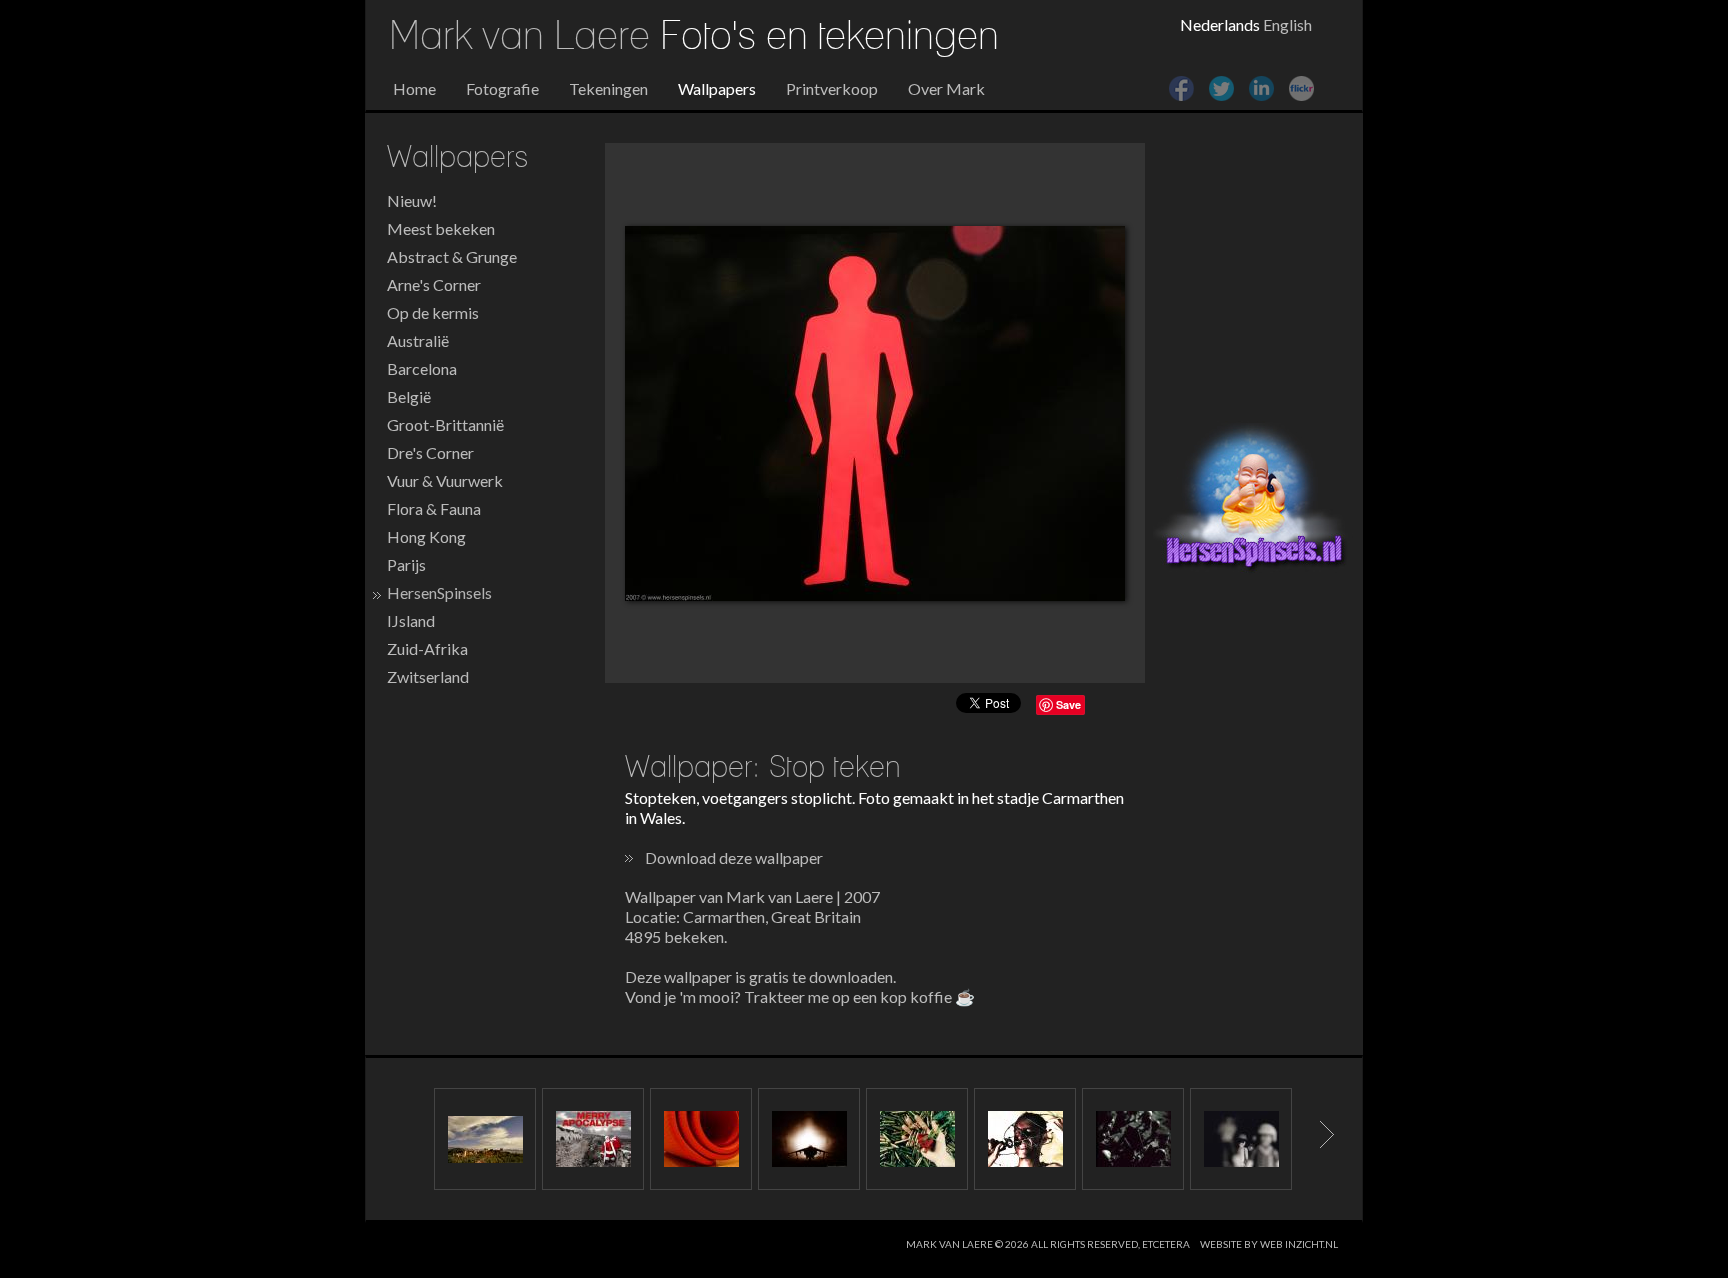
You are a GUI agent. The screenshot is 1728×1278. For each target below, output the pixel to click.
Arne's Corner (434, 284)
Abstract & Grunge (452, 256)
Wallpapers (717, 88)
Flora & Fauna (434, 508)
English (1287, 24)
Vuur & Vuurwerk (445, 480)
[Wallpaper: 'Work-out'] (701, 1139)
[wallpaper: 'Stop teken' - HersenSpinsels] (875, 413)
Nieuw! (412, 200)
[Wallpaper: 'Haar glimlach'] (1241, 1139)
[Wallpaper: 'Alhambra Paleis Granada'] (485, 1139)
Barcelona (422, 368)
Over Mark (946, 88)
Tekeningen (608, 88)
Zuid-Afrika (427, 648)
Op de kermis (433, 312)
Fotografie (502, 88)
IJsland (411, 620)
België (409, 396)
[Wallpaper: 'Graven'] (1133, 1139)
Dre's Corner (430, 452)
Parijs (406, 564)
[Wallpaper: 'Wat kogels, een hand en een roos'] (917, 1139)
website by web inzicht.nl (1269, 1244)
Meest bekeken (441, 228)
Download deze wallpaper (734, 857)
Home (414, 88)
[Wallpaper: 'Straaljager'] (809, 1139)
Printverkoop (832, 88)
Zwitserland (428, 676)
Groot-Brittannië (445, 424)
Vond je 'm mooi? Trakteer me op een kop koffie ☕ (800, 996)
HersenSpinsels (439, 592)
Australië (418, 340)
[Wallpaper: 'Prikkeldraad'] (1025, 1139)
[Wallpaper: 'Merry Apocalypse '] (593, 1139)
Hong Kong (426, 536)
